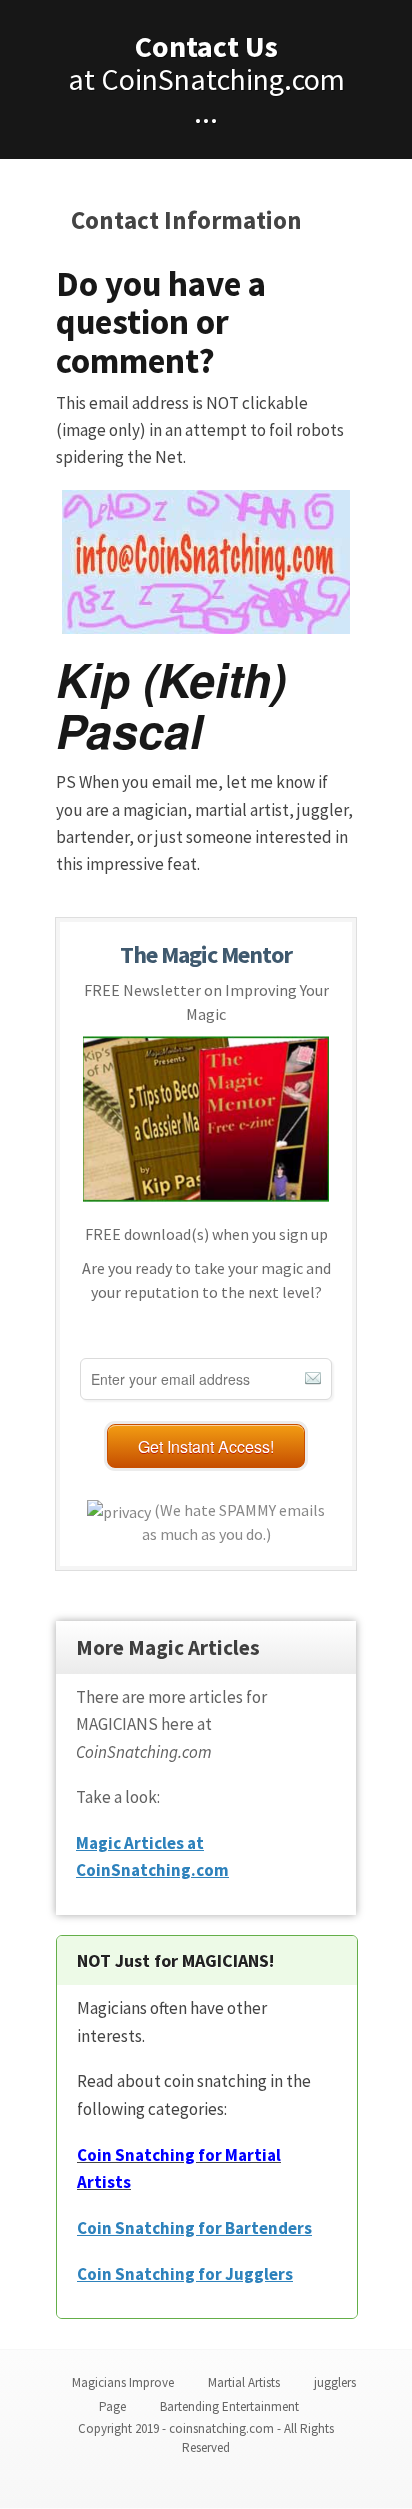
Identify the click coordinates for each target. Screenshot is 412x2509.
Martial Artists (244, 2382)
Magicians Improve (123, 2382)
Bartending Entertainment (229, 2406)
